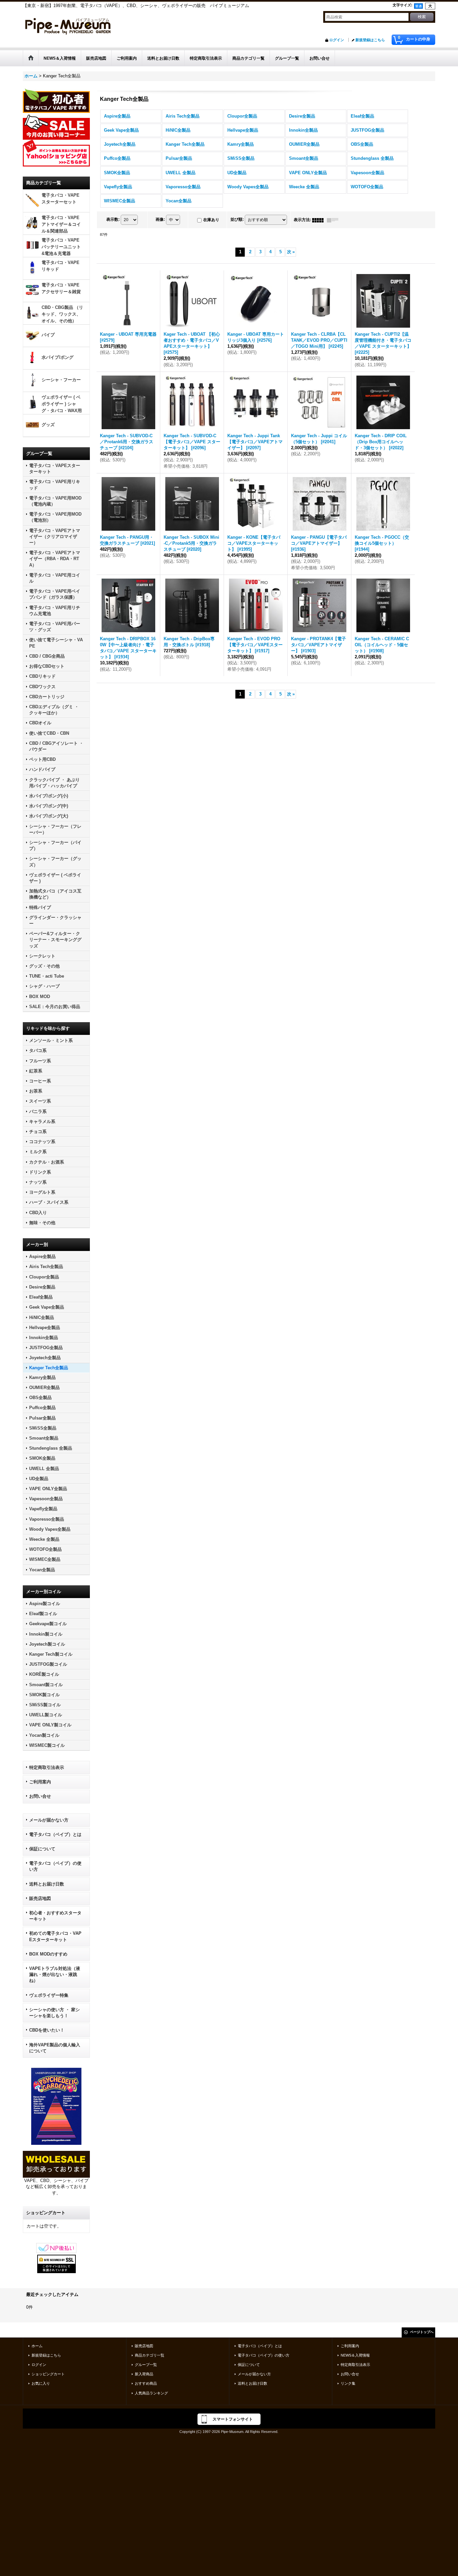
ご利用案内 (40, 1782)
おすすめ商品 (146, 2383)
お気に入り (41, 2383)
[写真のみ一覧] (320, 220)
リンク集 (348, 2383)
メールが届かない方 (49, 1820)
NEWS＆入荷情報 (355, 2355)
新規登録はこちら (370, 40)
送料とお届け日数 (47, 1884)
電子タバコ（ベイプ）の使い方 (55, 1866)
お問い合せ (40, 1796)
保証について (42, 1849)
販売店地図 (40, 1898)
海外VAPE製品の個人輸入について (55, 2048)
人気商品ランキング (151, 2393)
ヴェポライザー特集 (49, 1995)
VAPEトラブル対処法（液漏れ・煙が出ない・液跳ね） (55, 1974)
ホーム (37, 2346)
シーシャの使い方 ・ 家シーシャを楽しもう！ (54, 2013)
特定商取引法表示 (47, 1767)
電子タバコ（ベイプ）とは (55, 1834)
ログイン (337, 40)
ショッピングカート (48, 2374)
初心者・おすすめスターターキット (55, 1916)
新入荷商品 (144, 2374)
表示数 (113, 219)
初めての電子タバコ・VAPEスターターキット (55, 1936)
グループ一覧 (146, 2365)
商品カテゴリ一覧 (150, 2355)
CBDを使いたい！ (47, 2030)
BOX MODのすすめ (48, 1954)
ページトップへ (422, 2332)
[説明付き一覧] (334, 220)
